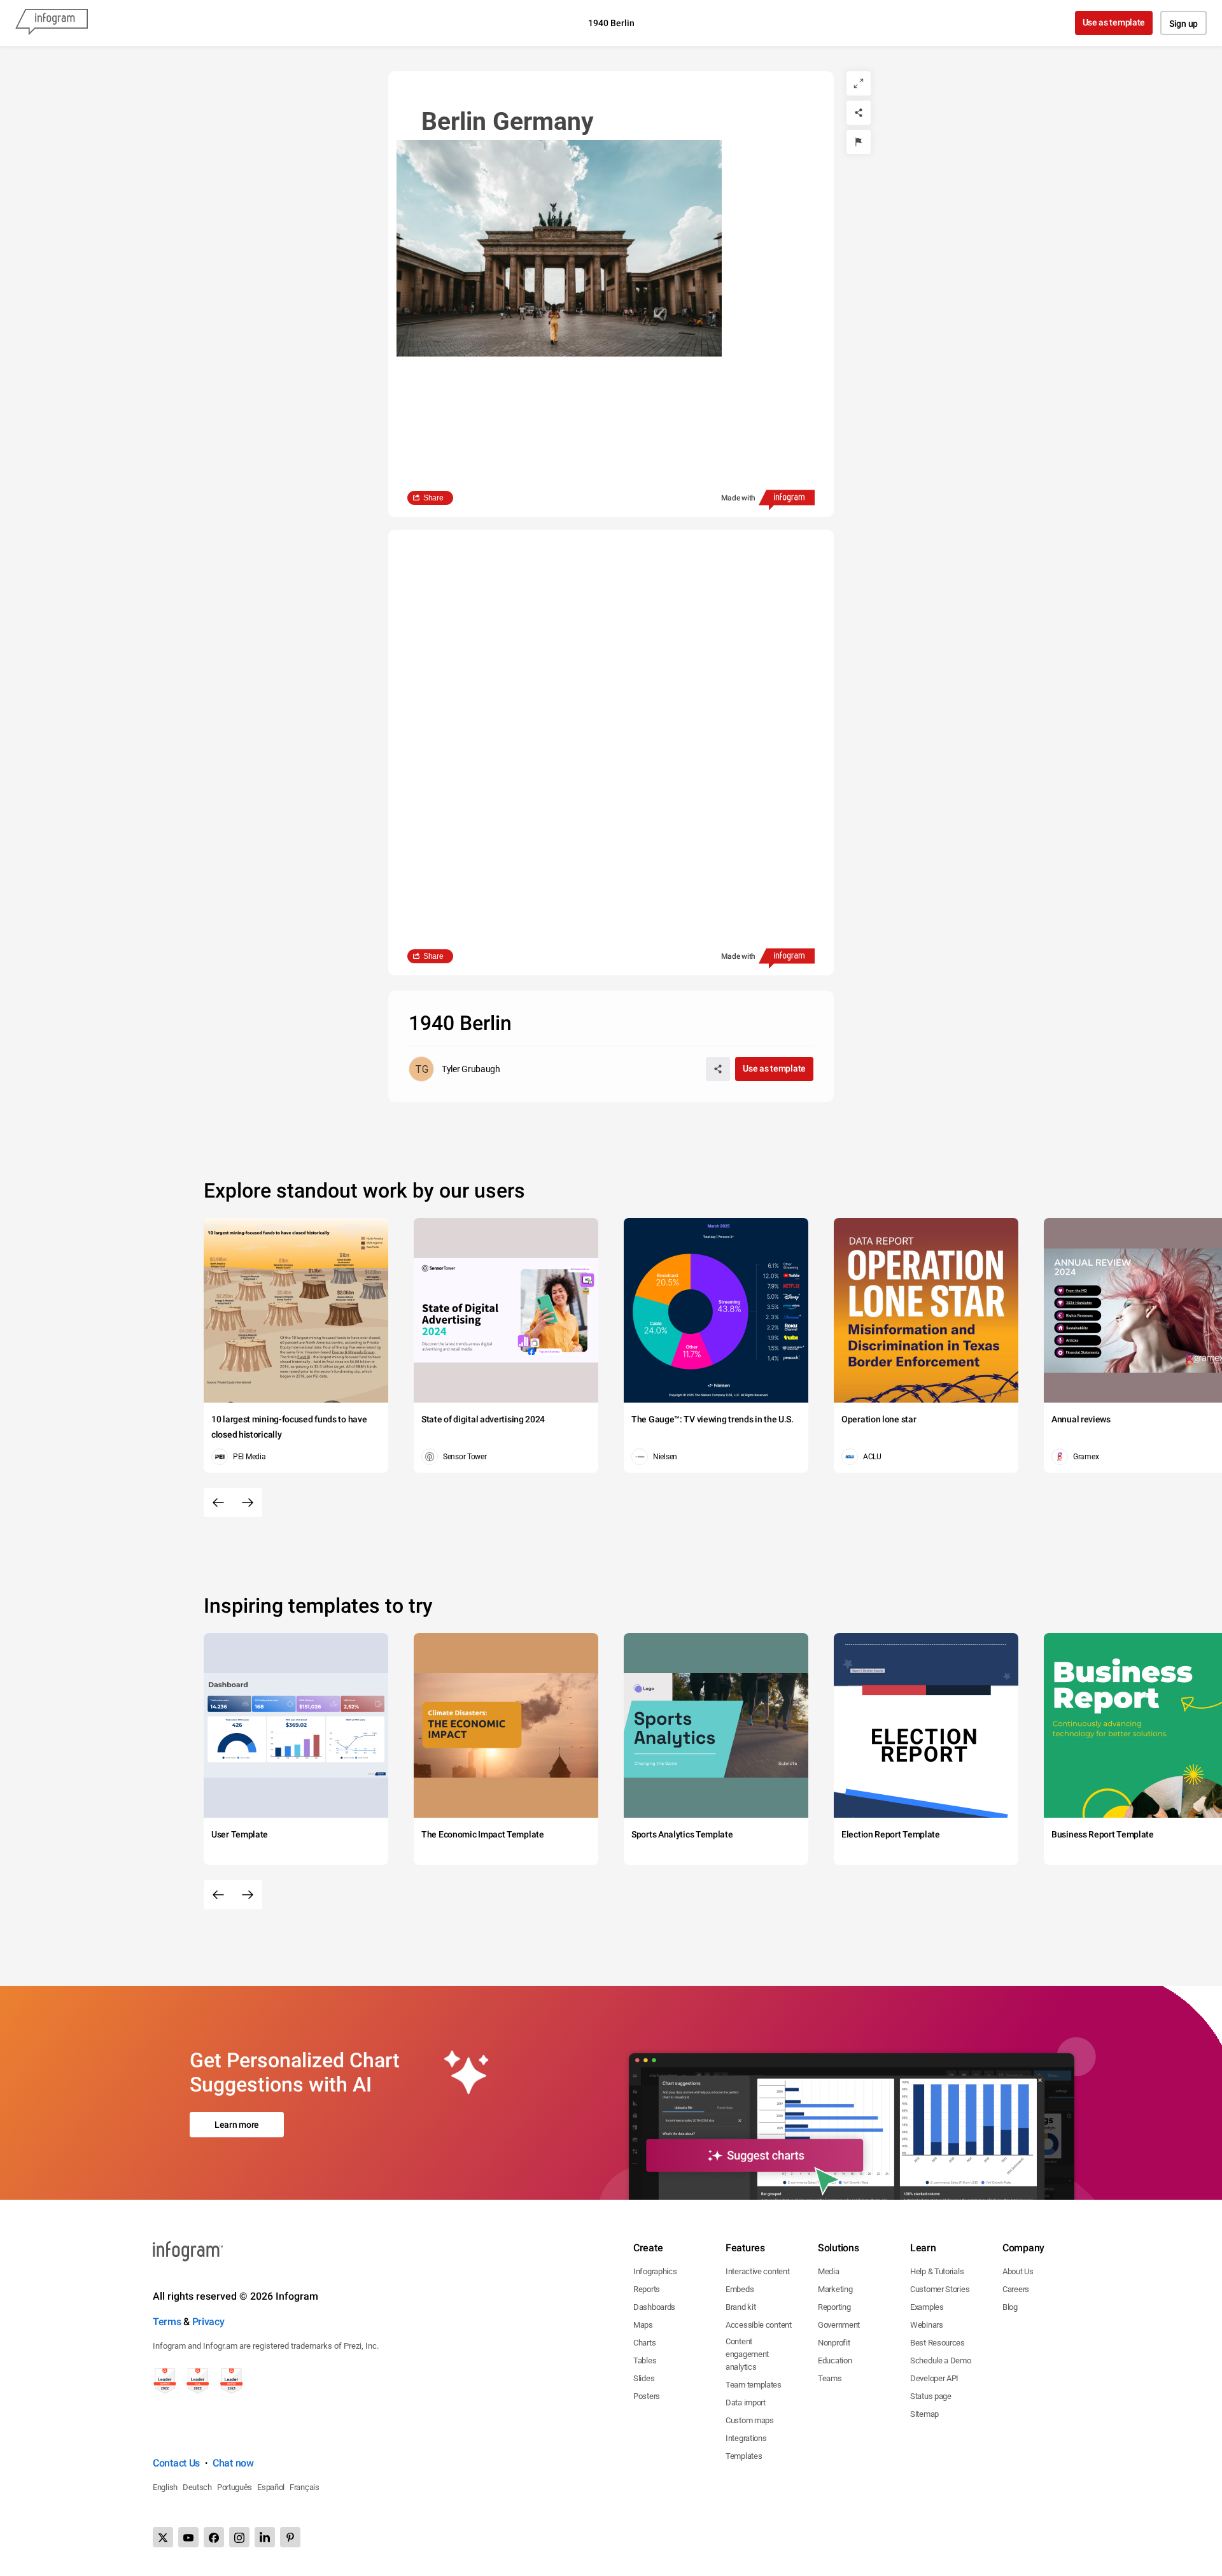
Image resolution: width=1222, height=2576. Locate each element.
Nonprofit (834, 2343)
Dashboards (654, 2307)
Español (271, 2487)
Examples (927, 2307)
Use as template (1114, 22)
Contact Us (176, 2463)
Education (835, 2360)
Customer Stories (940, 2289)
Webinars (927, 2325)
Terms (167, 2322)
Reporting (834, 2307)
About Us (1018, 2271)
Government (839, 2325)
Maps (643, 2325)
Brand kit (741, 2307)
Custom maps (750, 2420)
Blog (1010, 2307)
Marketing (835, 2289)
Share (433, 498)
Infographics (655, 2271)
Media (829, 2271)
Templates (744, 2456)
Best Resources (938, 2343)
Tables (645, 2360)
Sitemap (924, 2414)
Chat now (233, 2463)
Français (305, 2487)
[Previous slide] (218, 1503)
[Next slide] (248, 1503)
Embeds (740, 2289)
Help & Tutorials (937, 2271)
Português (235, 2487)
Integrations (746, 2438)
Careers (1016, 2289)
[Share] (859, 113)
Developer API (934, 2378)
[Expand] (859, 83)
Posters (647, 2396)
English (165, 2487)
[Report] (859, 142)
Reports (647, 2289)
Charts (644, 2343)
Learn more (237, 2125)
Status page (931, 2396)
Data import (746, 2403)
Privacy (208, 2322)
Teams (830, 2378)
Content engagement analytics (747, 2354)
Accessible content (759, 2325)
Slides (644, 2378)
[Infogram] (52, 23)
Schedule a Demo (941, 2360)
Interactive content (757, 2271)
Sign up (1183, 24)
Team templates (754, 2385)
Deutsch (197, 2487)
